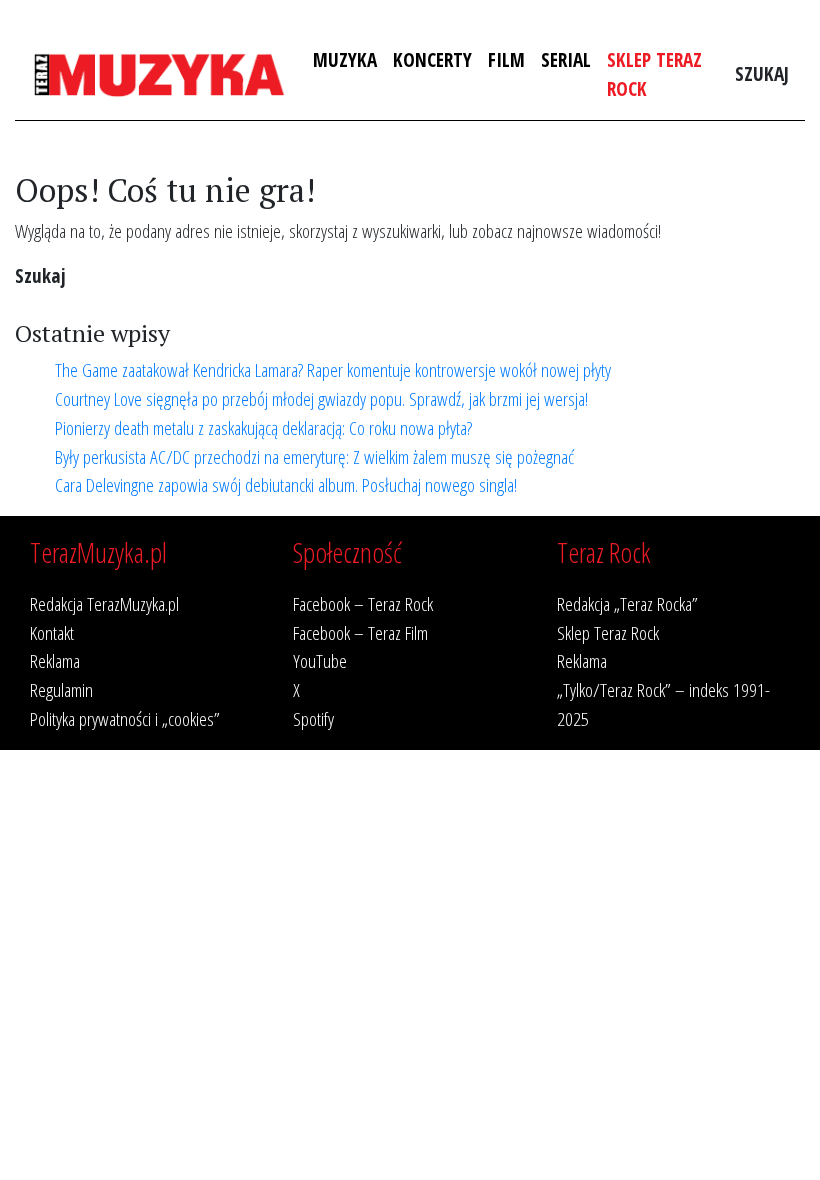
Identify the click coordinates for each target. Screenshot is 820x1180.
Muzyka (345, 59)
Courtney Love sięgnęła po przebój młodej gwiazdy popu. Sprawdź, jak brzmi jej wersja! (321, 398)
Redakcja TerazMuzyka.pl (104, 603)
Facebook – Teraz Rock (363, 603)
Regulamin (61, 689)
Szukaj (762, 73)
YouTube (320, 660)
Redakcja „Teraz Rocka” (627, 603)
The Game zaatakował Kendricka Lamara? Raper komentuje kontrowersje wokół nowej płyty (333, 369)
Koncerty (432, 59)
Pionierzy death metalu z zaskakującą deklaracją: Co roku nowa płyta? (263, 427)
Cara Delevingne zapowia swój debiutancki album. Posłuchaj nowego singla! (286, 484)
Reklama (55, 660)
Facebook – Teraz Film (360, 632)
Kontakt (52, 632)
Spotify (313, 718)
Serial (566, 59)
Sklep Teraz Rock (654, 74)
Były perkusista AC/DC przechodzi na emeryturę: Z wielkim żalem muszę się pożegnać (314, 456)
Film (506, 59)
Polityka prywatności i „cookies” (125, 718)
